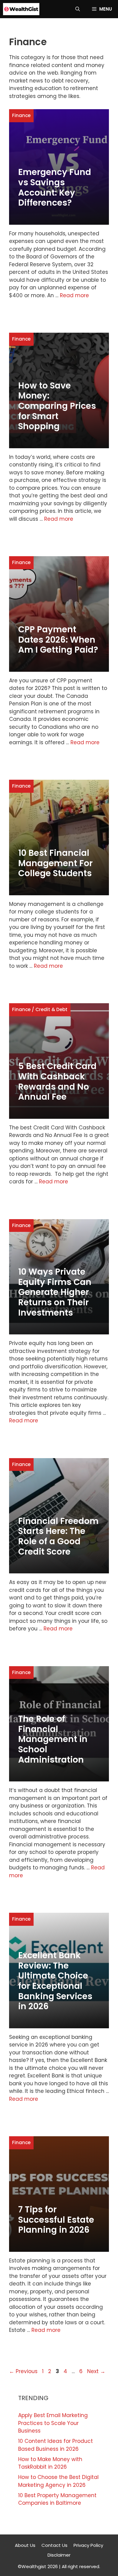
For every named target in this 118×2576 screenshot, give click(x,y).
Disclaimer (59, 2555)
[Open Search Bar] (78, 9)
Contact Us (54, 2545)
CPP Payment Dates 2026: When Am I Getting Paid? (58, 640)
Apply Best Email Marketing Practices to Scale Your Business (53, 2423)
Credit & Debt (51, 1009)
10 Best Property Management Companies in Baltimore (57, 2499)
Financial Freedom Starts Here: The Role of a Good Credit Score (58, 1536)
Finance (21, 115)
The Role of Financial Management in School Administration (53, 1739)
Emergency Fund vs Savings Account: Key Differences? (55, 187)
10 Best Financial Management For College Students (55, 863)
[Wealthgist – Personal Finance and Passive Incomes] (21, 9)
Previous (23, 2371)
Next (96, 2371)
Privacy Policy (88, 2545)
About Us (25, 2545)
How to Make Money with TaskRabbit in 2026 (50, 2463)
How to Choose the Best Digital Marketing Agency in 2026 (58, 2481)
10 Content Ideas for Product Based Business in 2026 (56, 2445)
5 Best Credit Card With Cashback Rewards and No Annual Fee (57, 1081)
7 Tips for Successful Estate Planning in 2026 (56, 2220)
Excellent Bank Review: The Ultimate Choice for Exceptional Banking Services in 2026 (55, 1981)
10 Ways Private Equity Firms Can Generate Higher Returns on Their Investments (55, 1292)
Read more (74, 295)
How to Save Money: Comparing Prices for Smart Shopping (57, 406)
